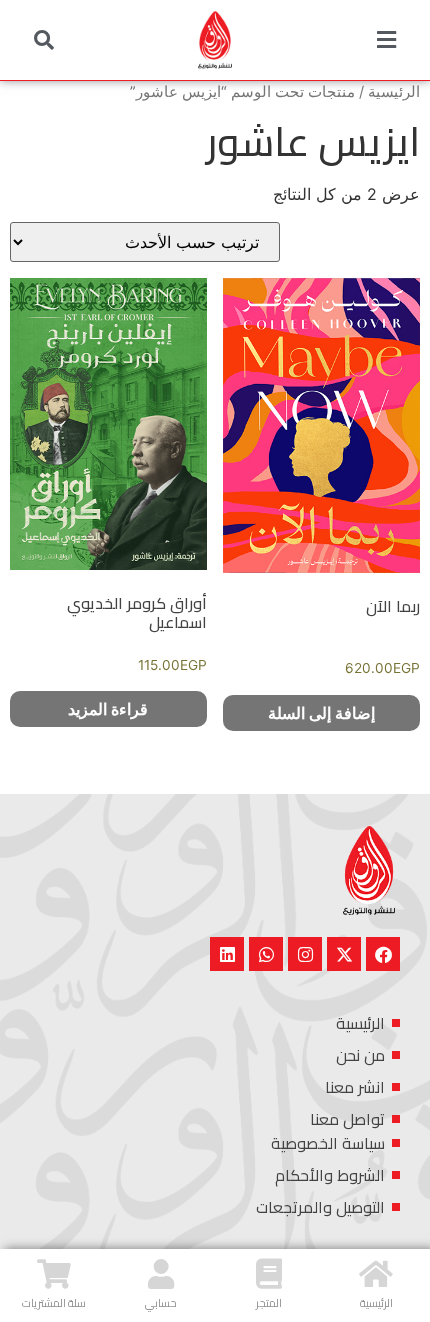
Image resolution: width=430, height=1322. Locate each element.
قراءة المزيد (108, 709)
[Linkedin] (227, 954)
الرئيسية (394, 92)
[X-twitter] (344, 954)
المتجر (269, 1303)
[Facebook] (383, 954)
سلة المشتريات (54, 1303)
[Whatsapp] (266, 954)
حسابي (161, 1303)
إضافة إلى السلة (321, 713)
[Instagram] (305, 954)
